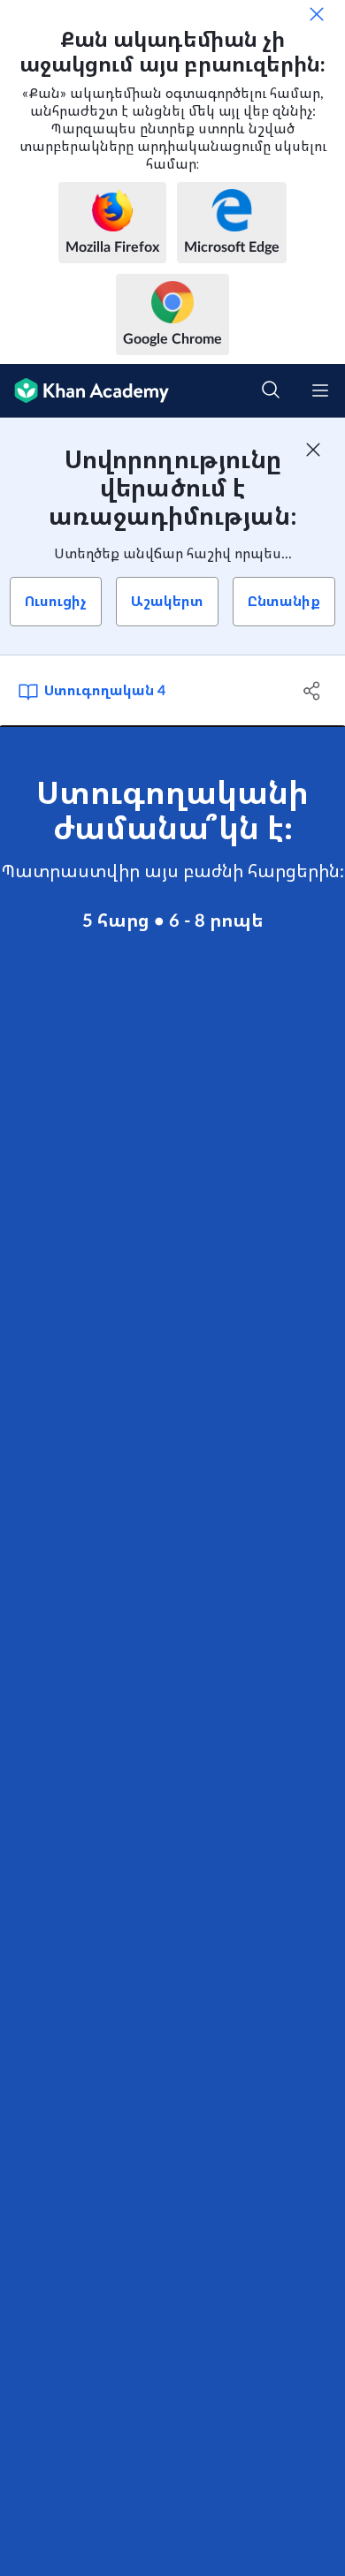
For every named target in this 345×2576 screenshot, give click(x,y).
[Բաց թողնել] (317, 14)
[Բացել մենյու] (320, 390)
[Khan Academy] (84, 391)
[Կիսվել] (312, 691)
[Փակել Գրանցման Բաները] (313, 450)
